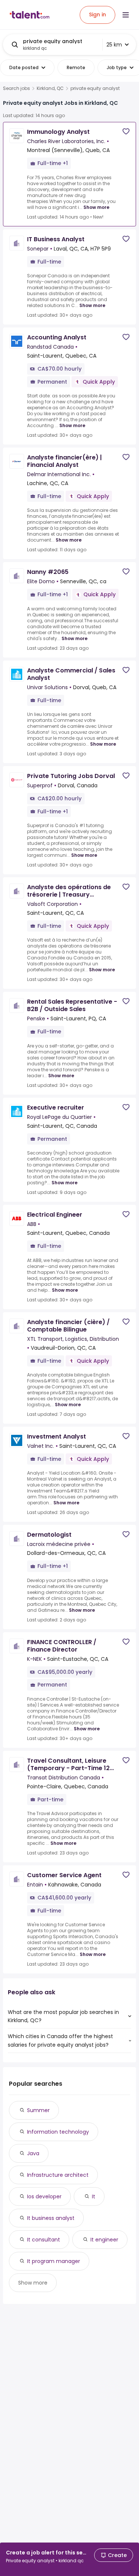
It (94, 2196)
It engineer (104, 2240)
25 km (114, 45)
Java (33, 2153)
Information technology (58, 2132)
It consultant (44, 2240)
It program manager (54, 2261)
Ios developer (44, 2196)
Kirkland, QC (50, 88)
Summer (38, 2110)
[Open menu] (126, 15)
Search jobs (16, 88)
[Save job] (126, 131)
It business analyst (51, 2218)
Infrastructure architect (58, 2175)
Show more (96, 207)
